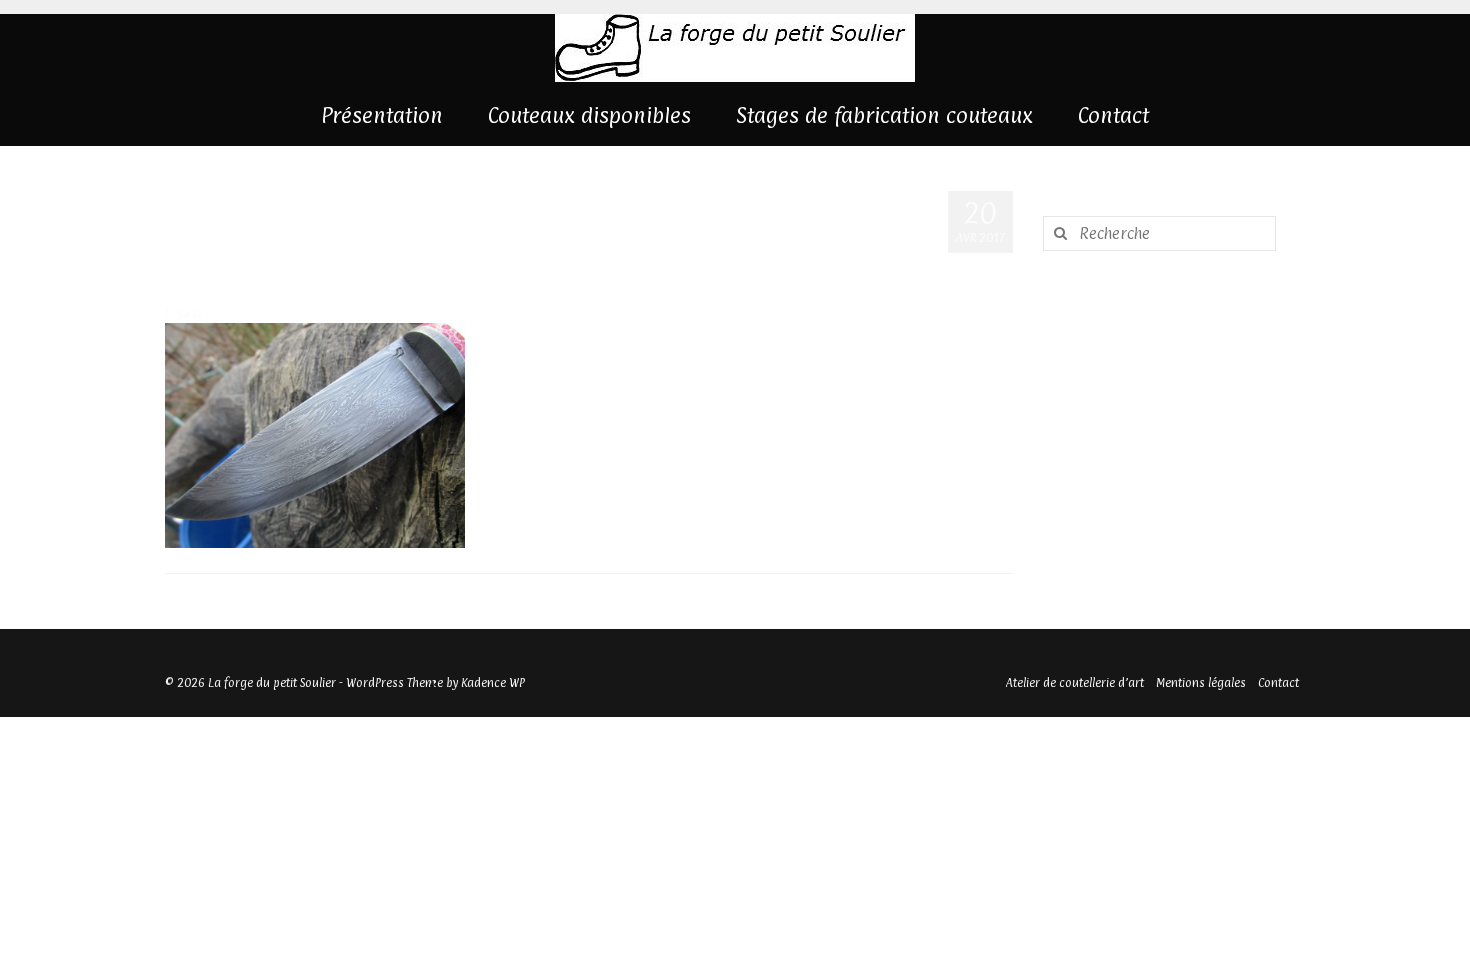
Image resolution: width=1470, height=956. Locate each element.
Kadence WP (493, 683)
